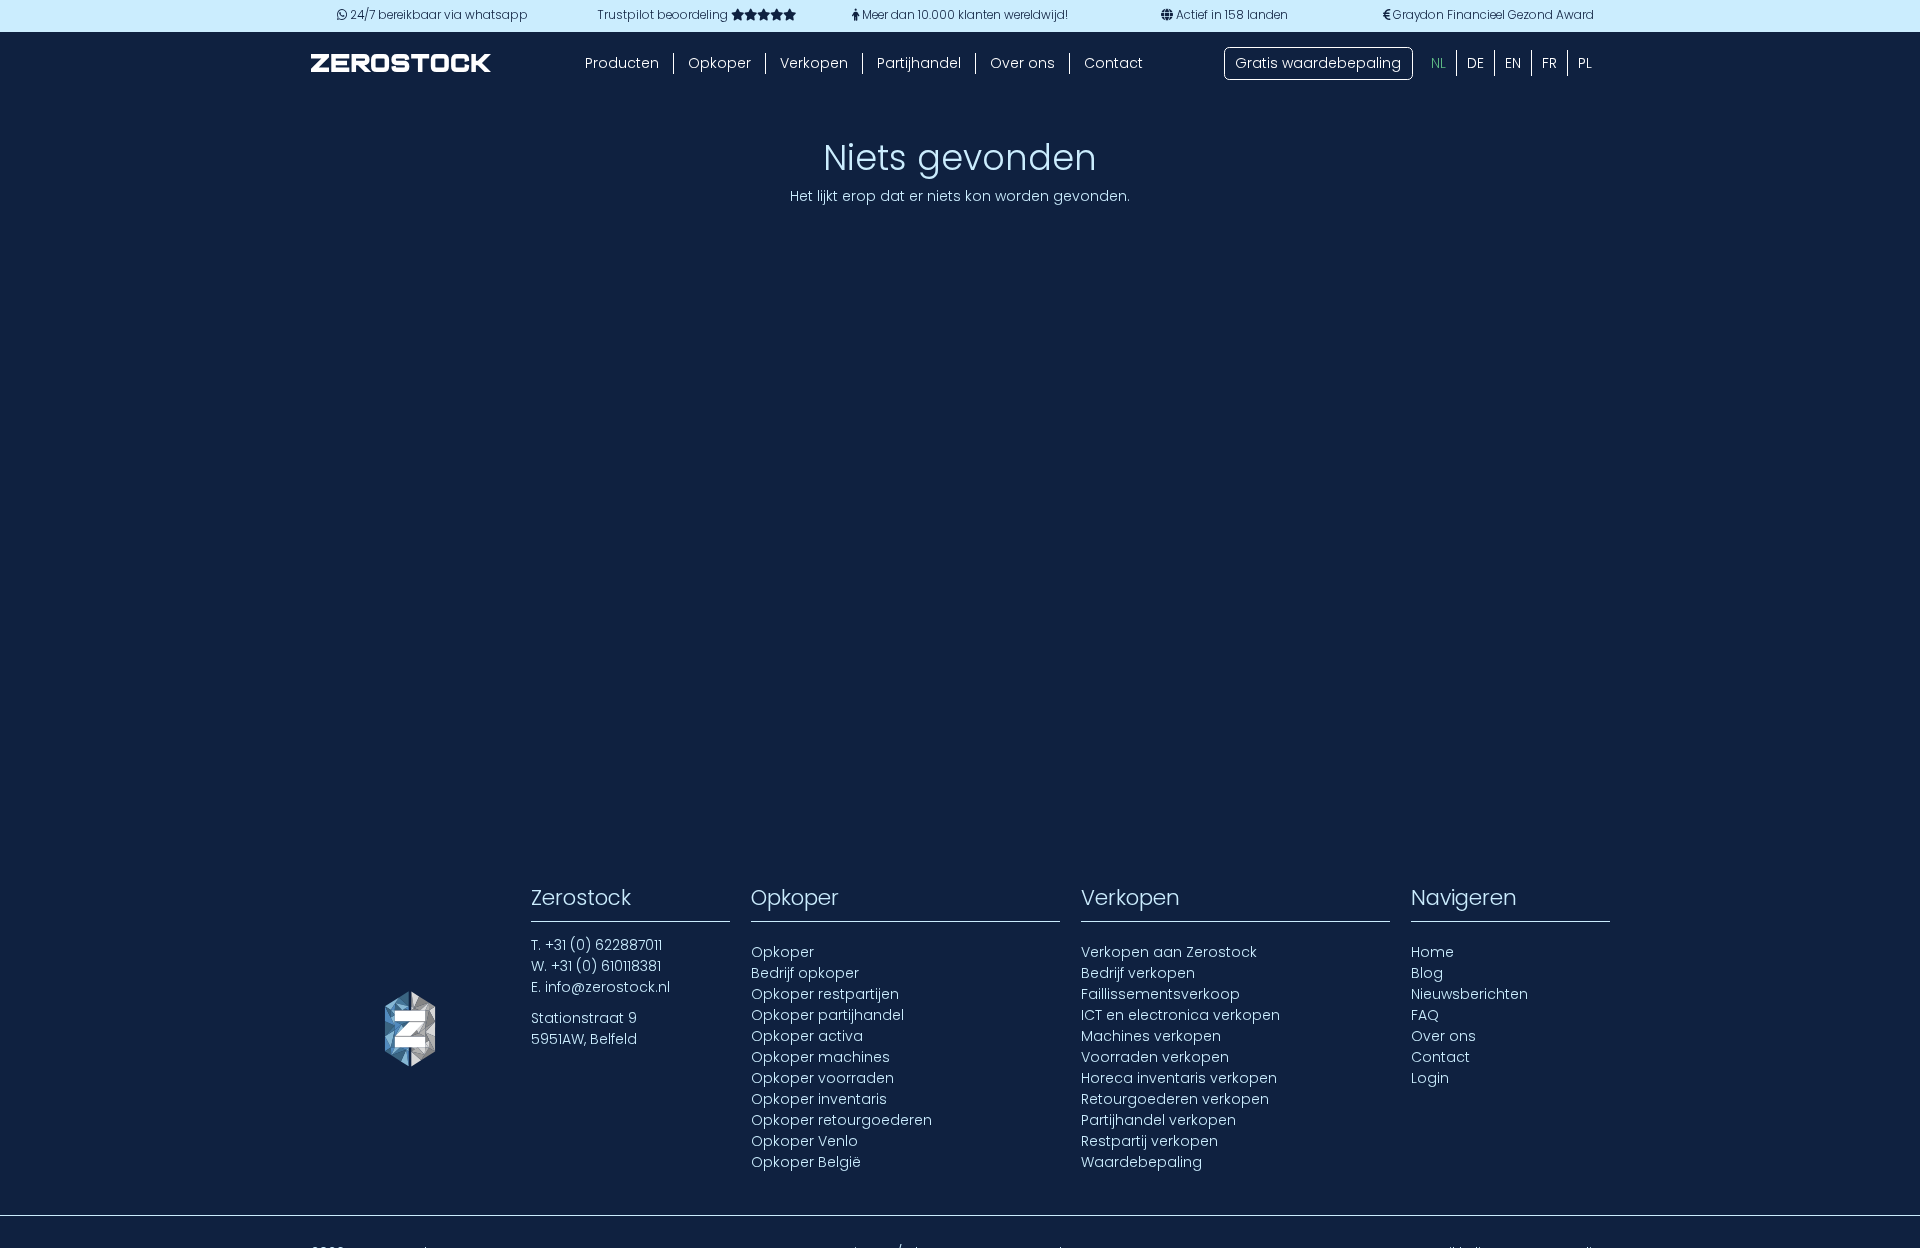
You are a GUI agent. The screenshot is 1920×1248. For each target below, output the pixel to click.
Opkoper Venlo (804, 1141)
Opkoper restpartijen (825, 994)
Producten (622, 63)
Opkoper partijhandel (827, 1015)
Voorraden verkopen (1155, 1057)
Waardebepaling (1141, 1162)
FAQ (1425, 1015)
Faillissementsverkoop (1160, 994)
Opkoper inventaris (819, 1099)
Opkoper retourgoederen (841, 1120)
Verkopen (814, 63)
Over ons (1022, 63)
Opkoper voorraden (822, 1078)
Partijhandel (919, 63)
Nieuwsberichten (1469, 994)
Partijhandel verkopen (1158, 1120)
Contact (1113, 63)
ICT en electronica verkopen (1180, 1015)
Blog (1427, 973)
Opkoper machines (820, 1057)
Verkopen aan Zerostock (1169, 952)
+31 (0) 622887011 (603, 945)
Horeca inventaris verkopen (1179, 1078)
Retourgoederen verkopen (1175, 1099)
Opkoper (719, 63)
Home (1432, 952)
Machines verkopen (1151, 1036)
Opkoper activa (807, 1036)
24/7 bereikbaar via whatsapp (437, 15)
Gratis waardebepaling (1318, 63)
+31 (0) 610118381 (606, 966)
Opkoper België (806, 1162)
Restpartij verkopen (1149, 1141)
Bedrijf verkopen (1138, 973)
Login (1430, 1078)
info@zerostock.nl (607, 987)
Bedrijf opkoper (805, 973)
